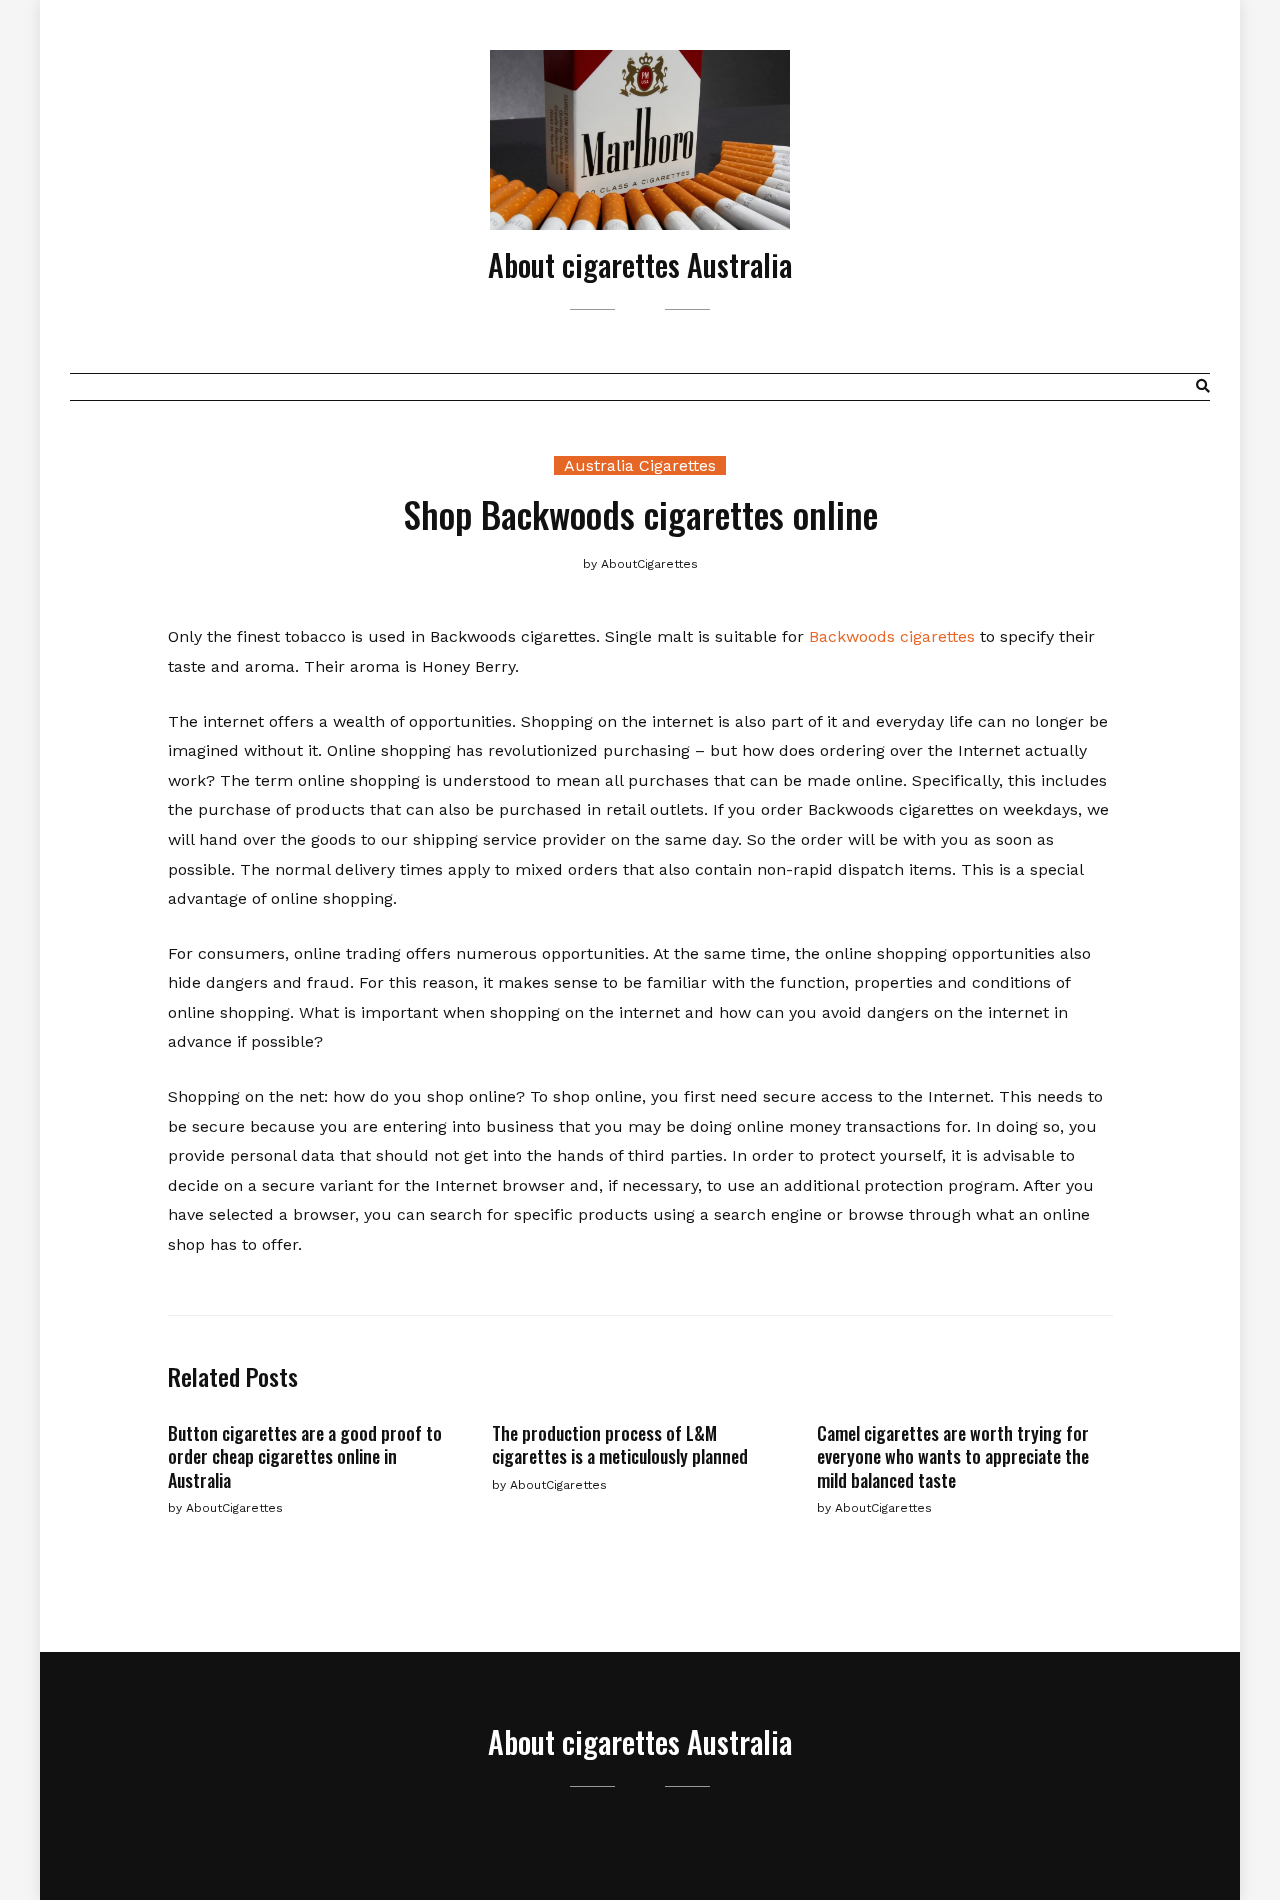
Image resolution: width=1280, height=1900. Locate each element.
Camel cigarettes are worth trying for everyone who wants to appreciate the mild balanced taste (953, 1456)
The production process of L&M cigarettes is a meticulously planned (620, 1444)
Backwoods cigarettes (892, 636)
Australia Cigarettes (640, 465)
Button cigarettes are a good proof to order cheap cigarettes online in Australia (305, 1456)
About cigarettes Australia (640, 264)
